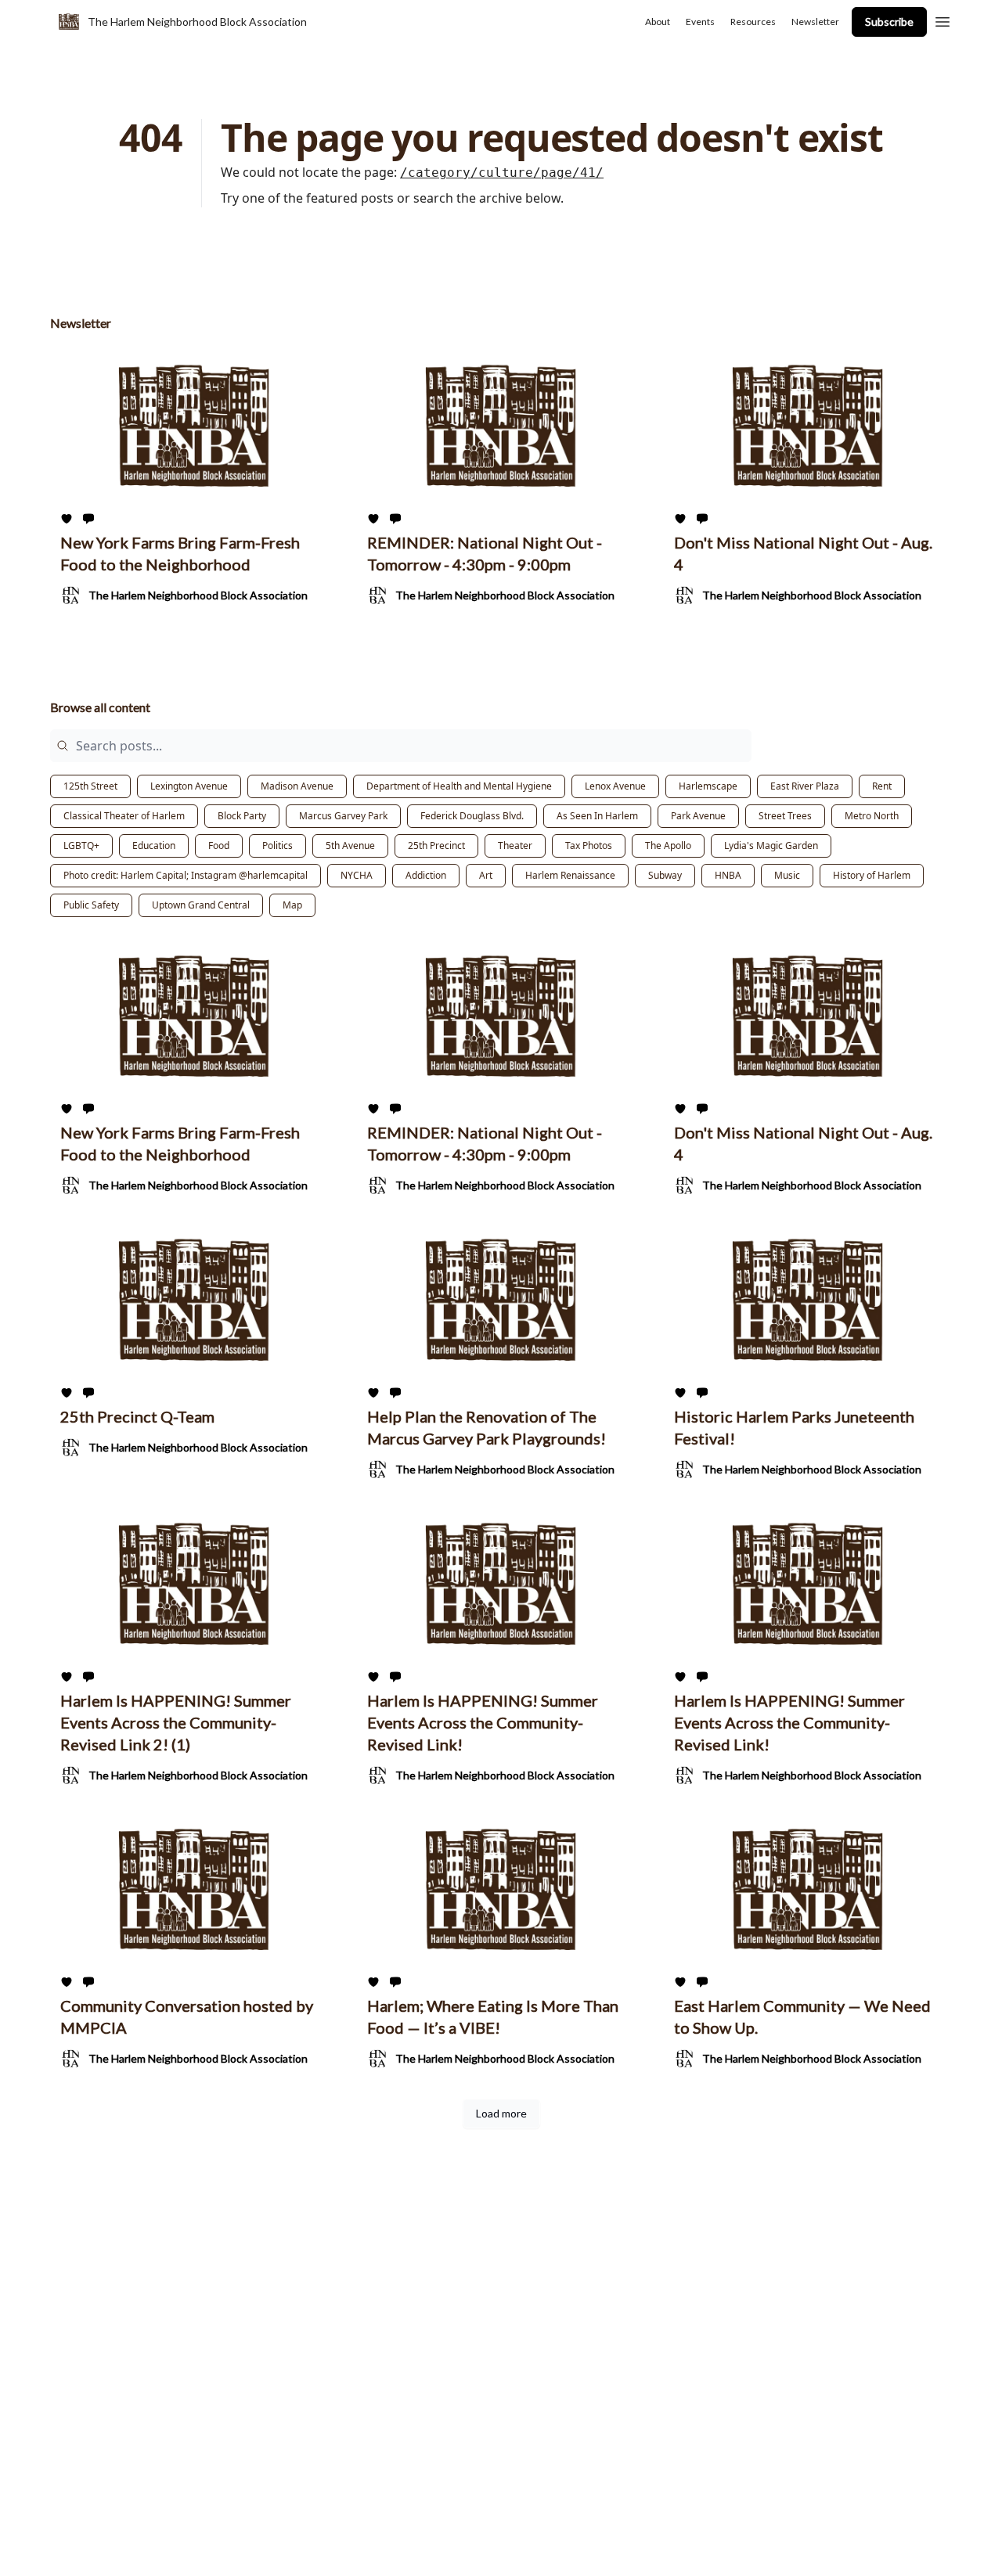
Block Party (242, 816)
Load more (501, 2113)
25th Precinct (436, 845)
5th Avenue (350, 845)
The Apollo (668, 845)
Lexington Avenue (189, 786)
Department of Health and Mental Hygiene (459, 786)
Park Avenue (698, 816)
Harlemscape (708, 786)
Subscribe (889, 22)
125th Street (90, 786)
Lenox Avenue (615, 786)
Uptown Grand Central (201, 905)
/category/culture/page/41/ (502, 173)
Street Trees (785, 816)
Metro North (872, 816)
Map (292, 905)
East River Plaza (805, 786)
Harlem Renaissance (570, 875)
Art (486, 875)
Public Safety (91, 905)
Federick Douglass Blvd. (472, 816)
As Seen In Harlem (597, 816)
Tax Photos (589, 845)
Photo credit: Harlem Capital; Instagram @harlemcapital (186, 875)
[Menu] (943, 20)
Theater (515, 845)
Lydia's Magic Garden (771, 845)
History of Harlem (872, 875)
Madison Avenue (297, 786)
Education (154, 845)
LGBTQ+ (81, 845)
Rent (882, 786)
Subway (665, 875)
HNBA (728, 875)
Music (787, 875)
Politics (278, 845)
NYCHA (357, 875)
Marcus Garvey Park (343, 816)
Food (219, 845)
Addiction (426, 875)
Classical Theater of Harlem (124, 816)
